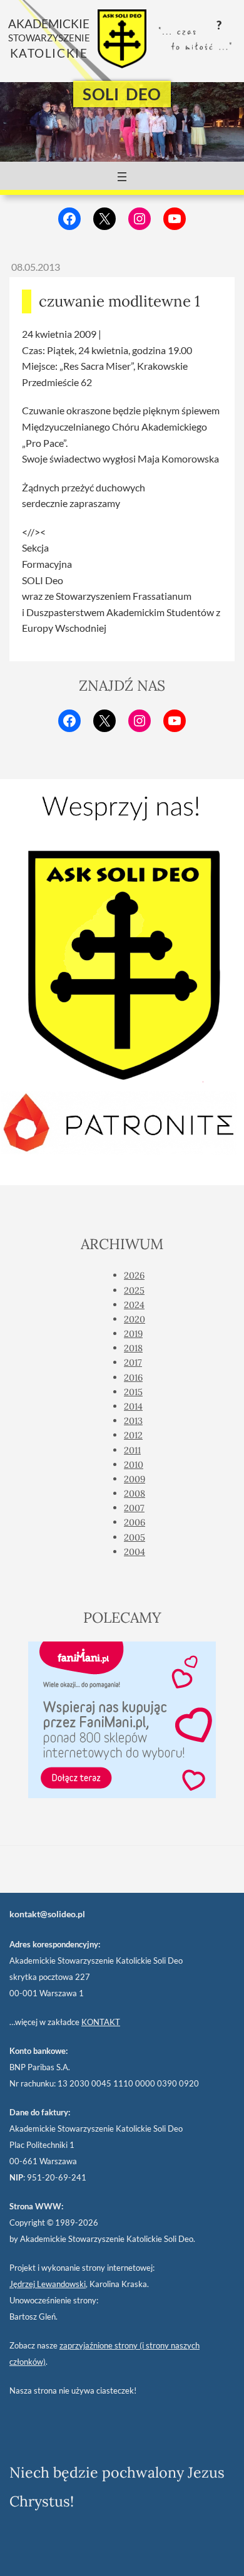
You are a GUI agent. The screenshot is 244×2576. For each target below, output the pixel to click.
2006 (135, 1522)
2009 (135, 1479)
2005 (135, 1537)
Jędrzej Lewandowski (48, 2284)
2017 (133, 1362)
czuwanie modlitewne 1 (119, 301)
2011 (132, 1450)
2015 (133, 1392)
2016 (133, 1377)
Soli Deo (122, 94)
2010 (134, 1464)
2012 (133, 1435)
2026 (134, 1275)
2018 (133, 1348)
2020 (135, 1319)
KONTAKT (101, 2022)
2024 (134, 1305)
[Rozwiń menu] (122, 177)
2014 (133, 1406)
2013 (133, 1421)
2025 (134, 1290)
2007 (134, 1508)
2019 (133, 1333)
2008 (135, 1493)
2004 (135, 1552)
